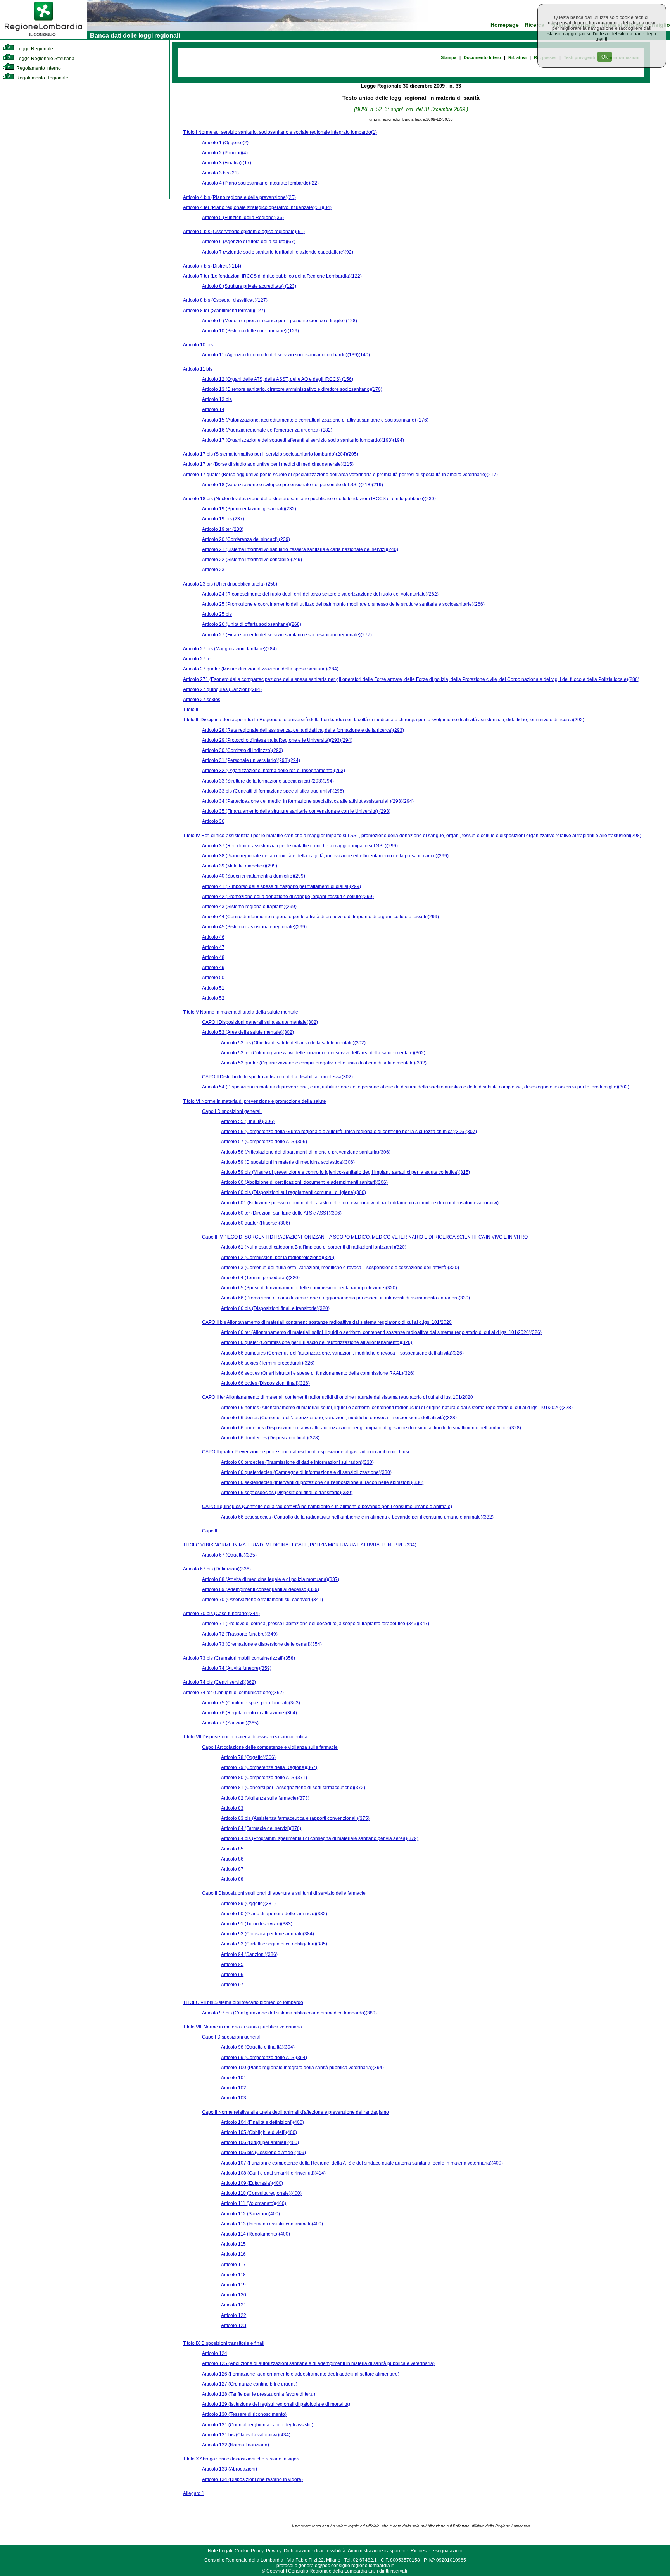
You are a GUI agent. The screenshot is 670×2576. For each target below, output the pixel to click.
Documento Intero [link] (482, 57)
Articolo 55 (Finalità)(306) (248, 1121)
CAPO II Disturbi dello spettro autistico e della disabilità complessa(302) (277, 1077)
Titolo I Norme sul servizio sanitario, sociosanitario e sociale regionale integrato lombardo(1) (280, 132)
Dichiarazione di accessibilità (315, 2551)
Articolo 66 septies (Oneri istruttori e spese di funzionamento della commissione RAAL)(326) (318, 1373)
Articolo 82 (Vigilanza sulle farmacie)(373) (265, 1798)
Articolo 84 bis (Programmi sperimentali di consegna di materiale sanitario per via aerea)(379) (320, 1838)
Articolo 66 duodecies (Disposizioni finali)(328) (270, 1438)
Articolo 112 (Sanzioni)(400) (250, 2214)
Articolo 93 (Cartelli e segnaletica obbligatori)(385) (274, 1944)
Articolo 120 (234, 2295)
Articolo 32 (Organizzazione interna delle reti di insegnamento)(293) (274, 771)
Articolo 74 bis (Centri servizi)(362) (219, 1682)
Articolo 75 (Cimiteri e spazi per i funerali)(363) (251, 1703)
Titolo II (191, 710)
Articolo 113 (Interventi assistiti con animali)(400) (272, 2224)
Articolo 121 (234, 2305)
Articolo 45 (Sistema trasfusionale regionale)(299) (254, 927)
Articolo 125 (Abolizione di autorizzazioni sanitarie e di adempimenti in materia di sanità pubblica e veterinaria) (318, 2363)
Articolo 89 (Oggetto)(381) (248, 1904)
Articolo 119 (233, 2285)
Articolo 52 (213, 998)
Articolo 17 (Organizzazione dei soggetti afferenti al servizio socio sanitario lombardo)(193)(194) (303, 440)
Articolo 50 (213, 978)
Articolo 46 (213, 937)
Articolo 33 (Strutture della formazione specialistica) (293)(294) (268, 781)
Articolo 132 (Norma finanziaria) (236, 2445)
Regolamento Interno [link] (38, 68)
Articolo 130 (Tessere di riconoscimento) (244, 2414)
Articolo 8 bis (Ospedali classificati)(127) (225, 300)
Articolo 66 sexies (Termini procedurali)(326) (268, 1363)
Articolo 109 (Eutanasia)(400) (252, 2183)
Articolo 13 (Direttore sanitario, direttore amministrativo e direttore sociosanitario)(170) (292, 389)
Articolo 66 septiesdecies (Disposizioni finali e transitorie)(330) (287, 1493)
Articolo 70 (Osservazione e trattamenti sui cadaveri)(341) (262, 1600)
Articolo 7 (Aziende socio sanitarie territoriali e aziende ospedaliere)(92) (278, 252)
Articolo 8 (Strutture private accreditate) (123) (249, 286)
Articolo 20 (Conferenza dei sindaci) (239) (246, 539)
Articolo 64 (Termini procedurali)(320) (260, 1278)
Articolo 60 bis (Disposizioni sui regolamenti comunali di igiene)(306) (294, 1192)
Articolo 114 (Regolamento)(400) (256, 2234)
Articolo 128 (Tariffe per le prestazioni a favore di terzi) (259, 2394)
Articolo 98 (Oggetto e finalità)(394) (258, 2047)
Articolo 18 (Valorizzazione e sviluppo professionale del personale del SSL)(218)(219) (293, 485)
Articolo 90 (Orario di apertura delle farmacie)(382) (274, 1914)
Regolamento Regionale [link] (42, 78)
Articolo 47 (213, 947)
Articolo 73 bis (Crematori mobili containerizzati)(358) (239, 1658)
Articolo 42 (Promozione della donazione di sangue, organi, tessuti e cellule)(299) (288, 897)
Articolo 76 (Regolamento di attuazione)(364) (250, 1713)
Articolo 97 (232, 1985)
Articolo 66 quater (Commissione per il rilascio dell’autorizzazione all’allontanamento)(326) (317, 1342)
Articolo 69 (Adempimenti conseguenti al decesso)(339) (261, 1589)
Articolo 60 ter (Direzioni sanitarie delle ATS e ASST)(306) (281, 1213)
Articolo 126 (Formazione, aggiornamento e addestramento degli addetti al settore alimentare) (301, 2374)
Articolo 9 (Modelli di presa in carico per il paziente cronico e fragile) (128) (280, 321)
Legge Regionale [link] (34, 49)
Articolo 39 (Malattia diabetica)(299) (240, 866)
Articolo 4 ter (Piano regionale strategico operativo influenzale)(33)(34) (257, 207)
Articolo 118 (233, 2275)
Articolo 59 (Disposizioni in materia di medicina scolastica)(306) (288, 1162)
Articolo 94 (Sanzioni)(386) (249, 1954)
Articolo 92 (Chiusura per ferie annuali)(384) (268, 1934)
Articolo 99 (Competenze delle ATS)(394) (264, 2058)
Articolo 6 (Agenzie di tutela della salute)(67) (249, 242)
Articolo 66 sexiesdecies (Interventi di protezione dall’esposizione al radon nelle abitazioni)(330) (322, 1482)
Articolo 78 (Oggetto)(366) (248, 1757)
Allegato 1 (194, 2493)
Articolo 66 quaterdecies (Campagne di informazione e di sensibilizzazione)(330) (306, 1472)
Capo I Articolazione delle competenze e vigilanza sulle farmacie (270, 1747)
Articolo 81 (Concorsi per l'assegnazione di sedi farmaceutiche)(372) (293, 1788)
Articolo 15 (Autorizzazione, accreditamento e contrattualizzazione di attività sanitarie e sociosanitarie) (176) (315, 420)
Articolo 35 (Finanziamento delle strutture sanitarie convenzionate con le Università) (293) (296, 811)
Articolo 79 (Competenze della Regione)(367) (269, 1767)
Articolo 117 (233, 2265)
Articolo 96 (232, 1975)
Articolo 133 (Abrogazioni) (230, 2469)
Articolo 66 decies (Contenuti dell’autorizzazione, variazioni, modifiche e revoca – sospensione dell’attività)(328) (339, 1418)
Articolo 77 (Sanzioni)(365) (230, 1723)
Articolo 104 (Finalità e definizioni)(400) (262, 2122)
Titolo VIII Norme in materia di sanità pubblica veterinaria (243, 2027)
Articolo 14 (213, 409)
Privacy (274, 2551)
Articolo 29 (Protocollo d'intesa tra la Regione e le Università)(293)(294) (277, 740)
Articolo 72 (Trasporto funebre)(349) (240, 1634)
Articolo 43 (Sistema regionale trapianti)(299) (249, 907)
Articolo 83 (232, 1808)
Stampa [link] (449, 57)
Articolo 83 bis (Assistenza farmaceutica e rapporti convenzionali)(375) (295, 1818)
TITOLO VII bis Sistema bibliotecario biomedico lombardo (243, 2002)
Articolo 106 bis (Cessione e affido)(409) (263, 2153)
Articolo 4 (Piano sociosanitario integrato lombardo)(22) (260, 183)
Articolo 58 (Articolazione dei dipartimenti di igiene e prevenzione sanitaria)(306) (306, 1152)
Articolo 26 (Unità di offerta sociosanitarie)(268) (252, 624)
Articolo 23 (213, 570)
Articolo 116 (233, 2254)
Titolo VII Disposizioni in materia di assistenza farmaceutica (245, 1737)
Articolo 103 (234, 2098)
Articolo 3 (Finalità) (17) (227, 163)
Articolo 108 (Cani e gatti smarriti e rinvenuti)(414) (273, 2173)
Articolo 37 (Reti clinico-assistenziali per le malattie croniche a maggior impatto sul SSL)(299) (300, 846)
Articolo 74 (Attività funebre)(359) (237, 1668)
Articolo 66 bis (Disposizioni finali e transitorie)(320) (275, 1308)
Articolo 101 (234, 2078)
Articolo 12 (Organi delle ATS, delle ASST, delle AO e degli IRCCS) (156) (278, 379)
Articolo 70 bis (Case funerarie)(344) (221, 1614)
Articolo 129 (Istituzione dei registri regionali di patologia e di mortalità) (276, 2404)
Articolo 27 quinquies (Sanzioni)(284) (222, 689)
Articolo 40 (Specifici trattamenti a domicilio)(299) (254, 876)
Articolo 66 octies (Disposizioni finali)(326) (265, 1383)
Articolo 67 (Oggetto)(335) (229, 1555)
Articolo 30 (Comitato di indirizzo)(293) (243, 750)
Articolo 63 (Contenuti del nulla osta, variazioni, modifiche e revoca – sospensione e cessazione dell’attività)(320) (340, 1268)
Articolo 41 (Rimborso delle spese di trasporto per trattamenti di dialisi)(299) (281, 886)
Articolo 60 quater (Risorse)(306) (256, 1223)
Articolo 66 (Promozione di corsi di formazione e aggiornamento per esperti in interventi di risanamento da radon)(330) (345, 1298)
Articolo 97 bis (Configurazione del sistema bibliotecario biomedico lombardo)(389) (289, 2013)
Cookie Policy (249, 2551)
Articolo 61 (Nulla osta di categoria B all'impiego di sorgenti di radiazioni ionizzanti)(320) (314, 1247)
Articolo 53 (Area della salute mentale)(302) (248, 1032)
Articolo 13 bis (217, 399)
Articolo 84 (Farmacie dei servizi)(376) (261, 1828)
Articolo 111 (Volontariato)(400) (254, 2203)
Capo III (210, 1531)
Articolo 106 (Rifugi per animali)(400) (260, 2142)
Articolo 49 (213, 968)
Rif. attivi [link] (517, 57)
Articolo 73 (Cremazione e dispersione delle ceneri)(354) (262, 1644)
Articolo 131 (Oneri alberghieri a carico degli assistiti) (258, 2425)
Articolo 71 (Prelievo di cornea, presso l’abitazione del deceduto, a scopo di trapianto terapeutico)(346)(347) (316, 1624)
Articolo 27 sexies (202, 700)
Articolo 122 (234, 2315)
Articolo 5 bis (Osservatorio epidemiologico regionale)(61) (244, 232)
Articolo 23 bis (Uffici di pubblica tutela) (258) (230, 584)
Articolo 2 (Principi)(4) (225, 153)
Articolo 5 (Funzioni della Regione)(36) (243, 218)
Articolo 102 (234, 2088)
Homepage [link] (505, 25)
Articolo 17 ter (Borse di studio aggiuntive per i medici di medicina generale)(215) (268, 464)
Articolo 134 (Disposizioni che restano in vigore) (252, 2479)
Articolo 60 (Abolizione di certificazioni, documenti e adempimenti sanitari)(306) (304, 1182)
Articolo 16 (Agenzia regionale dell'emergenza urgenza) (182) (267, 430)
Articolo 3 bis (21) (220, 173)
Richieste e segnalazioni (437, 2551)
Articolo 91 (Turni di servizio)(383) (257, 1924)
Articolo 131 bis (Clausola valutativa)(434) (246, 2435)
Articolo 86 (232, 1859)
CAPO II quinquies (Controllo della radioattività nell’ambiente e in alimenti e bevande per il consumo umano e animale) (327, 1507)
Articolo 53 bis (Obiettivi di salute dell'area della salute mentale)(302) (293, 1043)
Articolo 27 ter (198, 659)
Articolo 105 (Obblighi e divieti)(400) (259, 2132)
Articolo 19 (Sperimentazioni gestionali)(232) (249, 509)
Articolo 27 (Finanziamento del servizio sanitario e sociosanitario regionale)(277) (287, 635)
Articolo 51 (213, 988)
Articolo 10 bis (198, 345)
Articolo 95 (232, 1964)
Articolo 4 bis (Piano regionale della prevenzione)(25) (239, 197)
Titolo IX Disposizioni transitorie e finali (224, 2343)
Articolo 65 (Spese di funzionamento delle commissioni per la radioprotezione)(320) (309, 1288)
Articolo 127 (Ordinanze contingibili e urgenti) (250, 2384)
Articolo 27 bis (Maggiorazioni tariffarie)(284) (230, 649)
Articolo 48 (213, 957)
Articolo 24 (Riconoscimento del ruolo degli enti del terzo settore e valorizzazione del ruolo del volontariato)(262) (320, 594)
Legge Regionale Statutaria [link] (45, 59)
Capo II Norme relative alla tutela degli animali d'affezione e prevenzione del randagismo (295, 2112)
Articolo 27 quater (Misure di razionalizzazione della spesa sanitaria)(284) (261, 669)
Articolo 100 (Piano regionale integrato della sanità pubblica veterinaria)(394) (302, 2068)
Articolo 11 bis (198, 369)
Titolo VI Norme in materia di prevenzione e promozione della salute (255, 1101)
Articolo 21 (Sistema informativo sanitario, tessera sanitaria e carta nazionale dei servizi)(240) (300, 549)
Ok (605, 57)
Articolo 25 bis (217, 614)
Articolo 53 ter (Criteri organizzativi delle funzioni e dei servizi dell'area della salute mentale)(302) (323, 1053)
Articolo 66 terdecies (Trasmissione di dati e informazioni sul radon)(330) (297, 1462)
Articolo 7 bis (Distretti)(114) (212, 266)
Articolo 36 (213, 821)
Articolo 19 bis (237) (223, 519)
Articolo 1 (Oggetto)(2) (225, 143)
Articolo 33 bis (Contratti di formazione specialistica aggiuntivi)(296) (273, 791)
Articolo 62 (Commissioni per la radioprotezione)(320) (278, 1258)
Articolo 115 (233, 2244)
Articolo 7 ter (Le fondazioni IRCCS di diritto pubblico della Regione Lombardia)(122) (272, 276)
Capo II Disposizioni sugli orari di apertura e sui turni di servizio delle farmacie (284, 1893)
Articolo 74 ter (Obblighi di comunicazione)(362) (233, 1693)
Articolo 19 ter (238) (223, 529)
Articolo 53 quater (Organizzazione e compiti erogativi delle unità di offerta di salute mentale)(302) (324, 1063)
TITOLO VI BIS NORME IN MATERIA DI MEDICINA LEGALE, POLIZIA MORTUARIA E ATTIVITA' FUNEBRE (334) (300, 1545)
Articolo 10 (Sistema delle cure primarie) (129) (250, 331)
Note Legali (220, 2551)
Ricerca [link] (534, 25)
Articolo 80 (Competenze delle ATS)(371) (264, 1778)
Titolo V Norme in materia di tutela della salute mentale (241, 1012)
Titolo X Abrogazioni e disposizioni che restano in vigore (242, 2459)
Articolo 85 (232, 1849)
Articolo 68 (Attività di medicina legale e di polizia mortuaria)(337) (271, 1579)
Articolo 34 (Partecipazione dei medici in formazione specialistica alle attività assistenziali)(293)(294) (308, 801)
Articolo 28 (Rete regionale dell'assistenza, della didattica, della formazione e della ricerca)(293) (303, 730)
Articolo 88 (232, 1879)
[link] (43, 37)
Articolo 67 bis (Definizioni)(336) (217, 1569)
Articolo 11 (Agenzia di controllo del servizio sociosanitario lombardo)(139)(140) (286, 355)
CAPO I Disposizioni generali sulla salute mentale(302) (260, 1022)
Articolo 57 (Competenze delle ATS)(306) (264, 1142)
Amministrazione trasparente (378, 2551)
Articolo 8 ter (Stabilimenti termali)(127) (224, 311)
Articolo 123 (234, 2325)
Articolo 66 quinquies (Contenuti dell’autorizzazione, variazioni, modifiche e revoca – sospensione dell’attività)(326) (342, 1353)
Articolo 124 (215, 2353)
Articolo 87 (232, 1869)
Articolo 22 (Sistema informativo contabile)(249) (252, 560)
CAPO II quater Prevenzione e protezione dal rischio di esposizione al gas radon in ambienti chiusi (306, 1452)
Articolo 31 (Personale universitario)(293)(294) (251, 760)
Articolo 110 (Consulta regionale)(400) (261, 2193)
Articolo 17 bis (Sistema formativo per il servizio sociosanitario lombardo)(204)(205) (271, 454)
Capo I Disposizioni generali (232, 1111)
